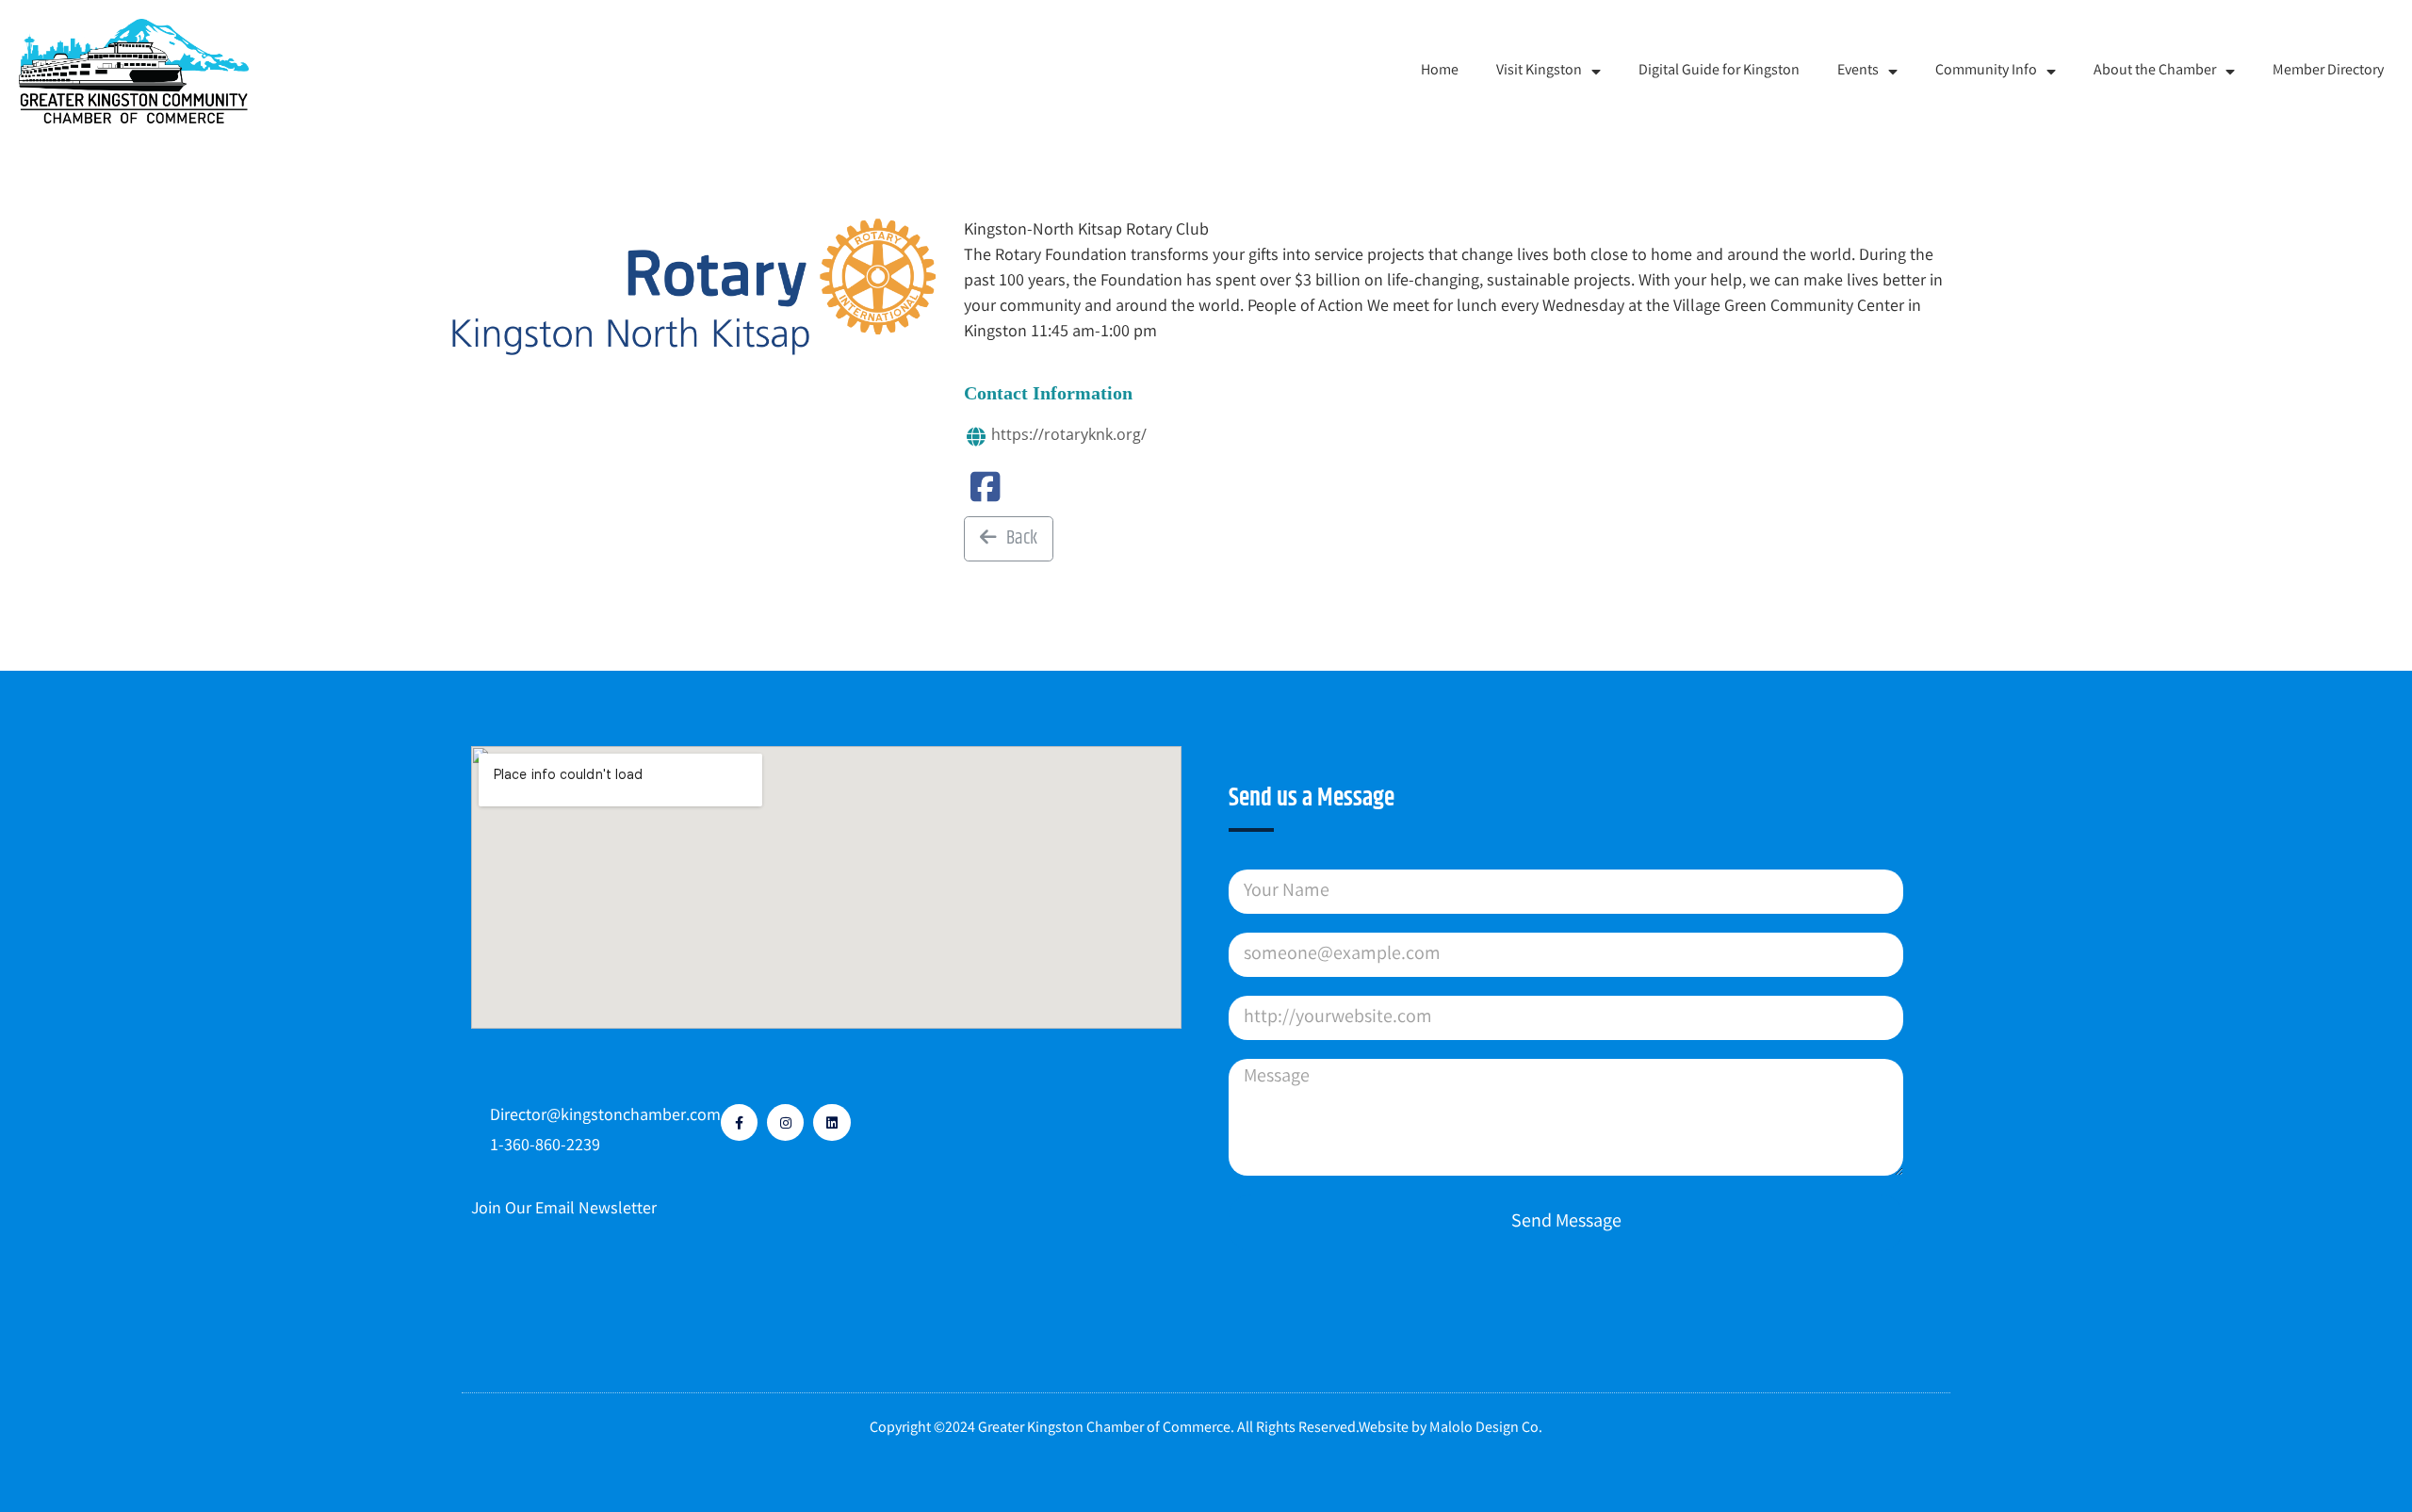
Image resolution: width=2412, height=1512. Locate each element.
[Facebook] (985, 496)
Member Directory (2328, 71)
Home (1440, 71)
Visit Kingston (1539, 71)
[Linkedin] (831, 1122)
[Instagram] (785, 1122)
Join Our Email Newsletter (564, 1210)
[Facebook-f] (739, 1122)
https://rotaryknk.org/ (1069, 434)
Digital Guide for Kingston (1719, 71)
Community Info (1986, 71)
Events (1858, 71)
